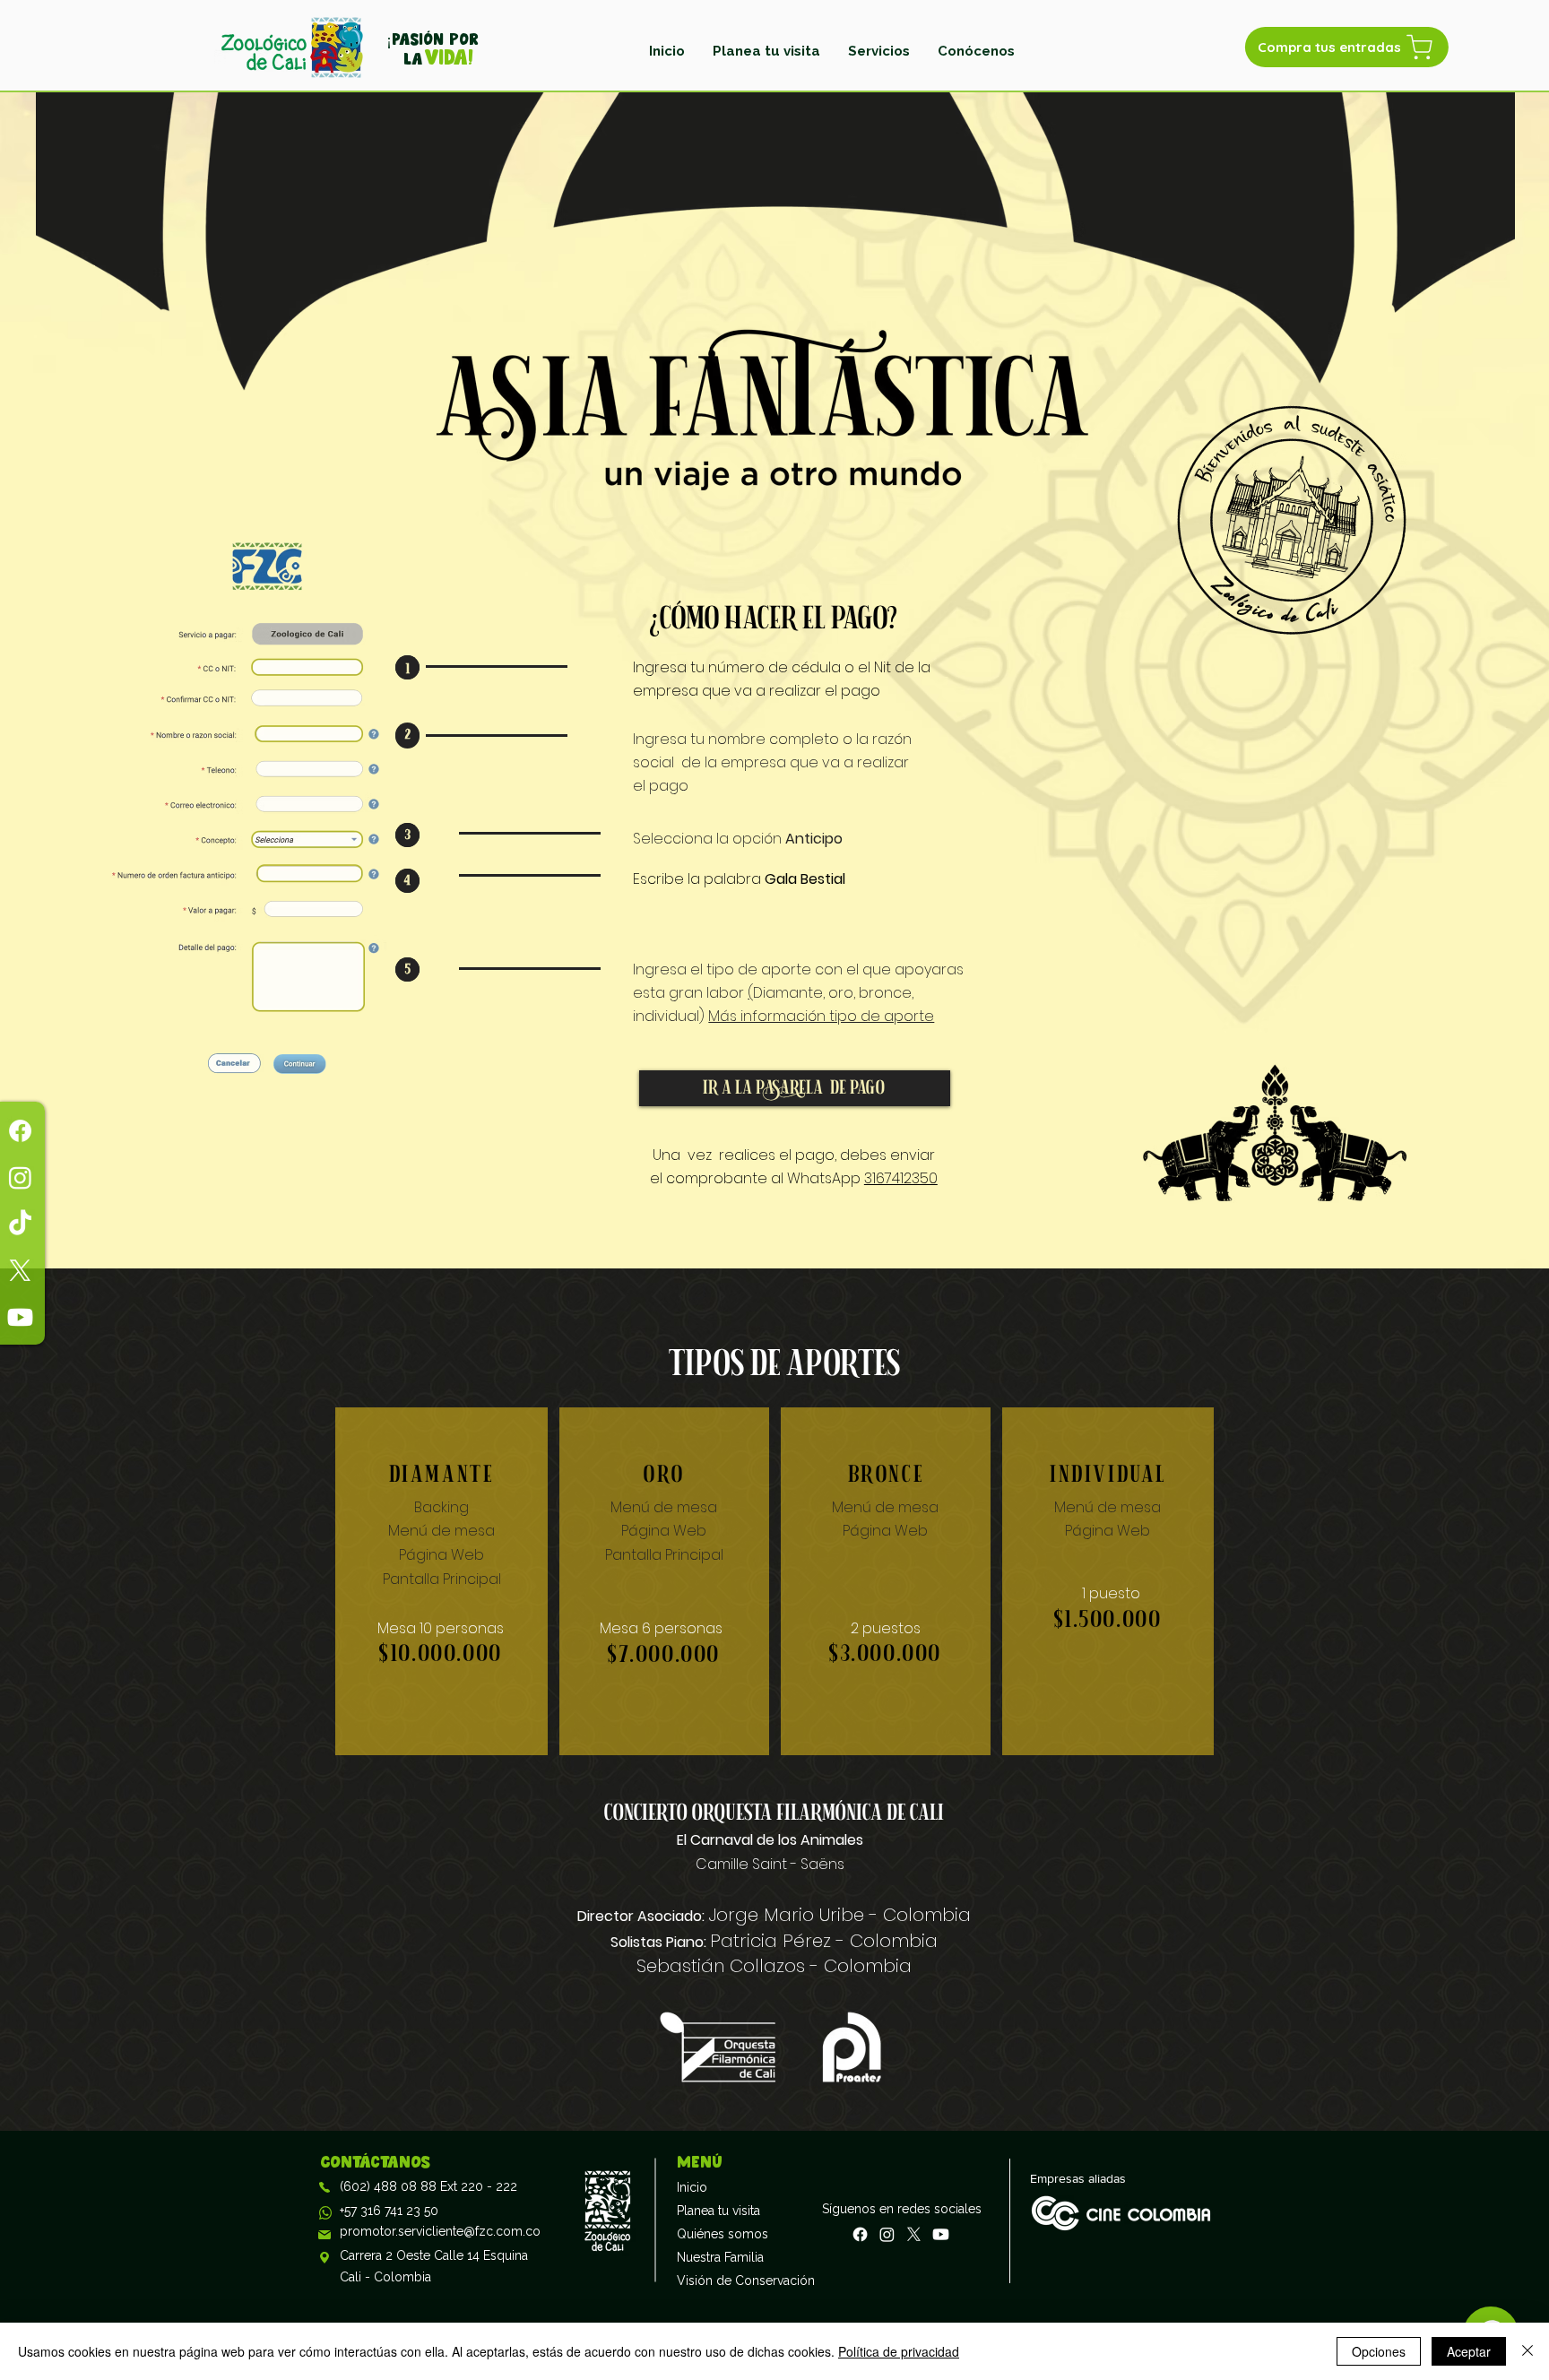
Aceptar (1469, 2351)
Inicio (692, 2187)
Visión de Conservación (720, 2280)
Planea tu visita (718, 2211)
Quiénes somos (720, 2234)
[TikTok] (20, 1224)
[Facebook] (20, 1131)
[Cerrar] (1527, 2351)
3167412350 (901, 1178)
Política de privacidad (899, 2351)
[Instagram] (20, 1177)
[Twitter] (20, 1271)
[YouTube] (20, 1317)
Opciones (1379, 2351)
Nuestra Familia (720, 2257)
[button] (879, 51)
